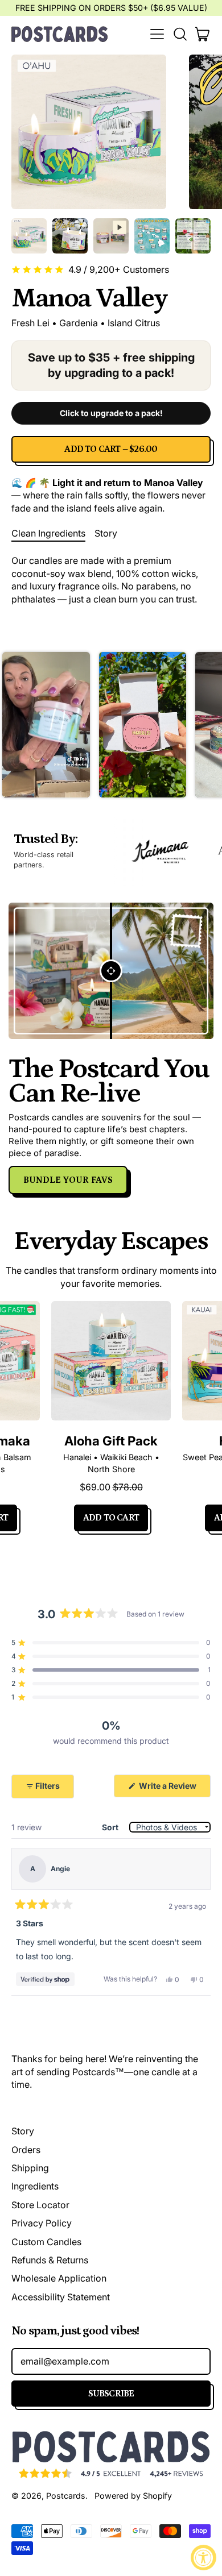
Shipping (30, 2168)
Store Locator (40, 2205)
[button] (180, 34)
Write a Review (174, 1789)
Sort (111, 1827)
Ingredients (35, 2186)
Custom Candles (46, 2242)
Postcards (66, 2496)
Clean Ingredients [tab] (48, 533)
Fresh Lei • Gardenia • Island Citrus (86, 323)
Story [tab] (106, 533)
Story (23, 2131)
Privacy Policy (42, 2223)
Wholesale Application (59, 2278)
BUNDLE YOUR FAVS (68, 1180)
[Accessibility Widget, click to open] (203, 2558)
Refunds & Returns (50, 2260)
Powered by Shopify (133, 2496)
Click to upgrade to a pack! (111, 413)
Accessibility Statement (61, 2297)
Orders (26, 2150)
